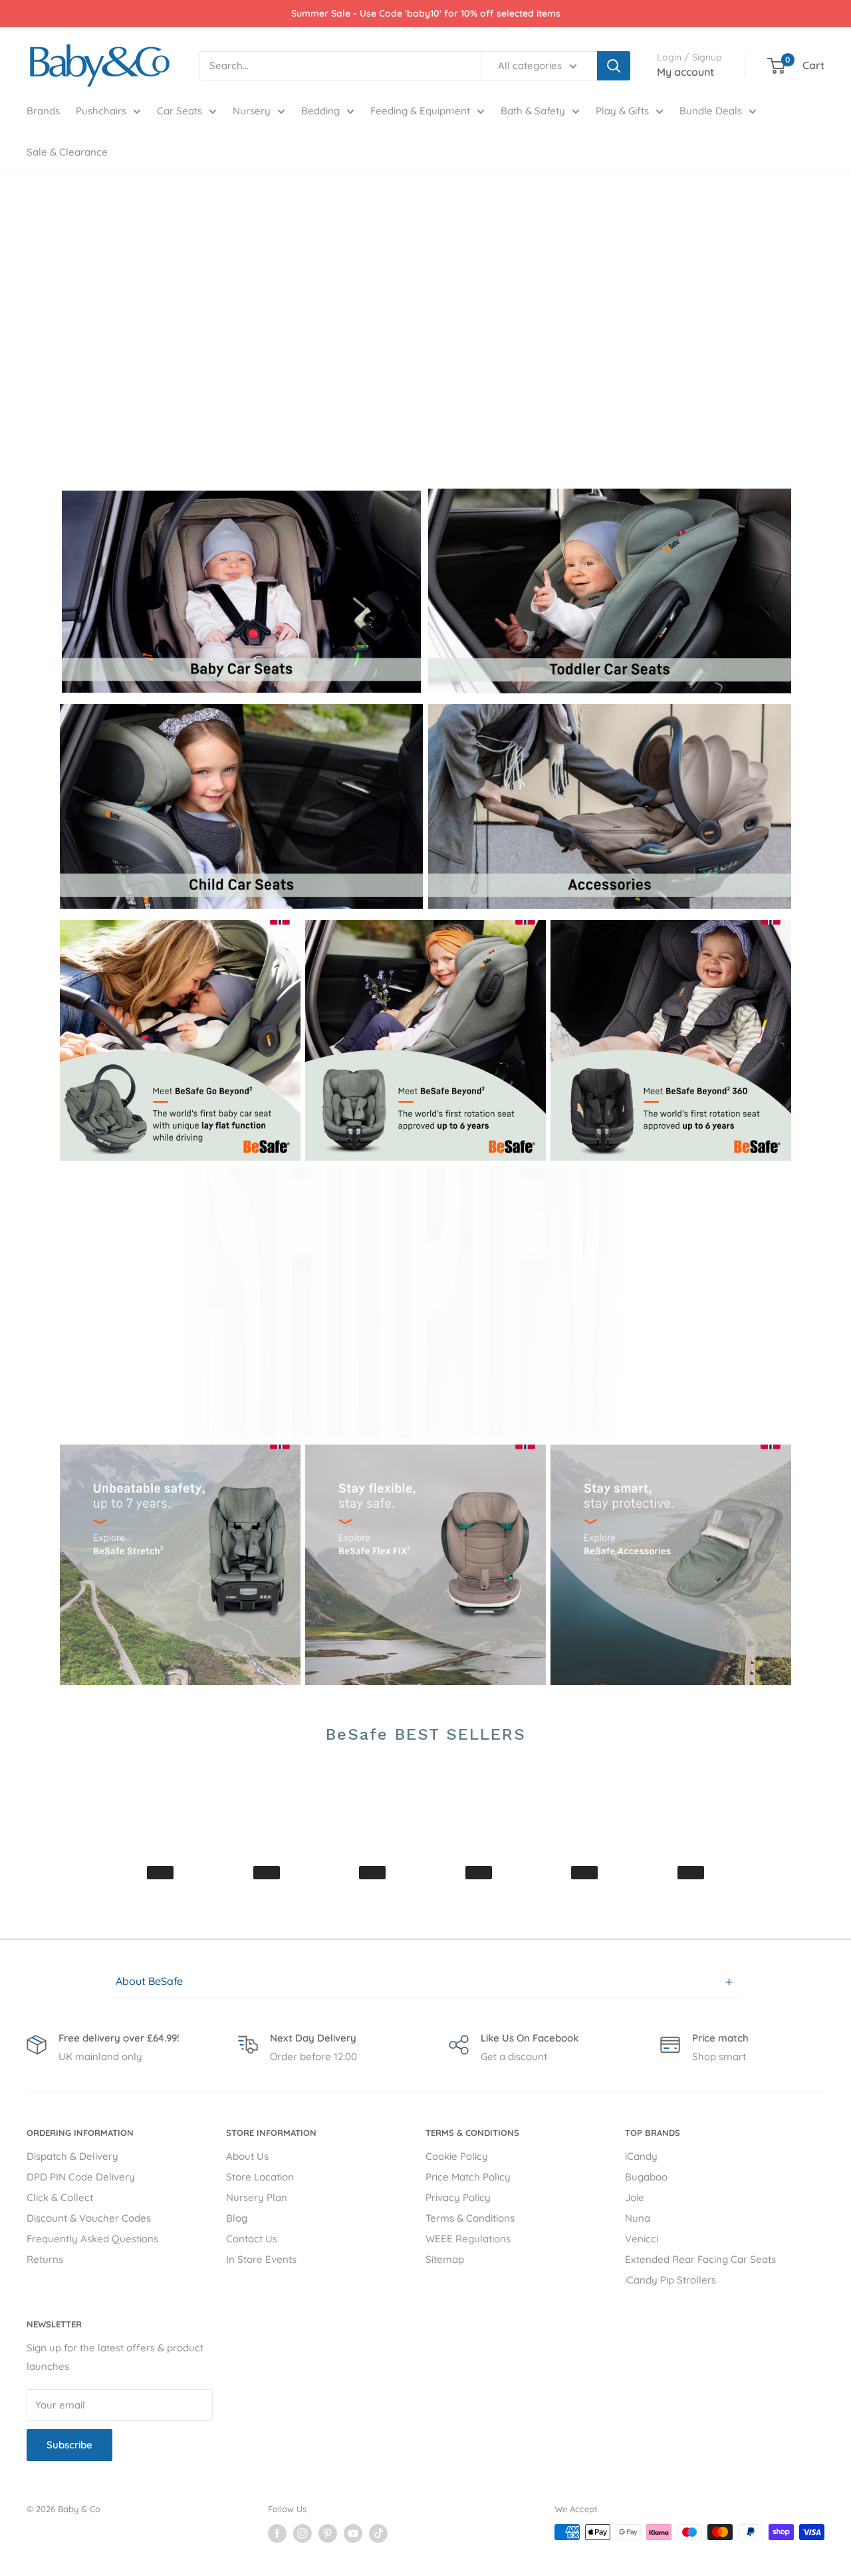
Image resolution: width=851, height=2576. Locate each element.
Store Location (260, 2177)
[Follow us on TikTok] (378, 2533)
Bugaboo (646, 2177)
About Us (247, 2156)
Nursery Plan (257, 2197)
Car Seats (180, 111)
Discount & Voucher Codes (89, 2218)
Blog (237, 2218)
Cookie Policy (457, 2156)
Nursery (252, 111)
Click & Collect (60, 2197)
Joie (635, 2197)
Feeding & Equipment (420, 111)
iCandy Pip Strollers (670, 2280)
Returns (45, 2259)
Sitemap (445, 2259)
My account (685, 72)
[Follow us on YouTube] (353, 2533)
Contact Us (252, 2239)
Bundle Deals (711, 111)
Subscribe (69, 2445)
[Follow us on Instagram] (303, 2533)
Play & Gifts (622, 111)
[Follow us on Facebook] (277, 2533)
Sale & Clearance (67, 152)
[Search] (614, 66)
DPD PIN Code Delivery (81, 2177)
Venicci (642, 2239)
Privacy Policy (458, 2197)
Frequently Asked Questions (92, 2239)
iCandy (641, 2156)
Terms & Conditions (470, 2218)
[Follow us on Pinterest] (328, 2533)
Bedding (320, 111)
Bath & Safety (533, 111)
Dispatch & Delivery (72, 2156)
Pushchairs (101, 111)
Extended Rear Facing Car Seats (700, 2259)
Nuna (638, 2218)
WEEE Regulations (468, 2239)
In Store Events (261, 2259)
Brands (43, 111)
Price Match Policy (468, 2177)
